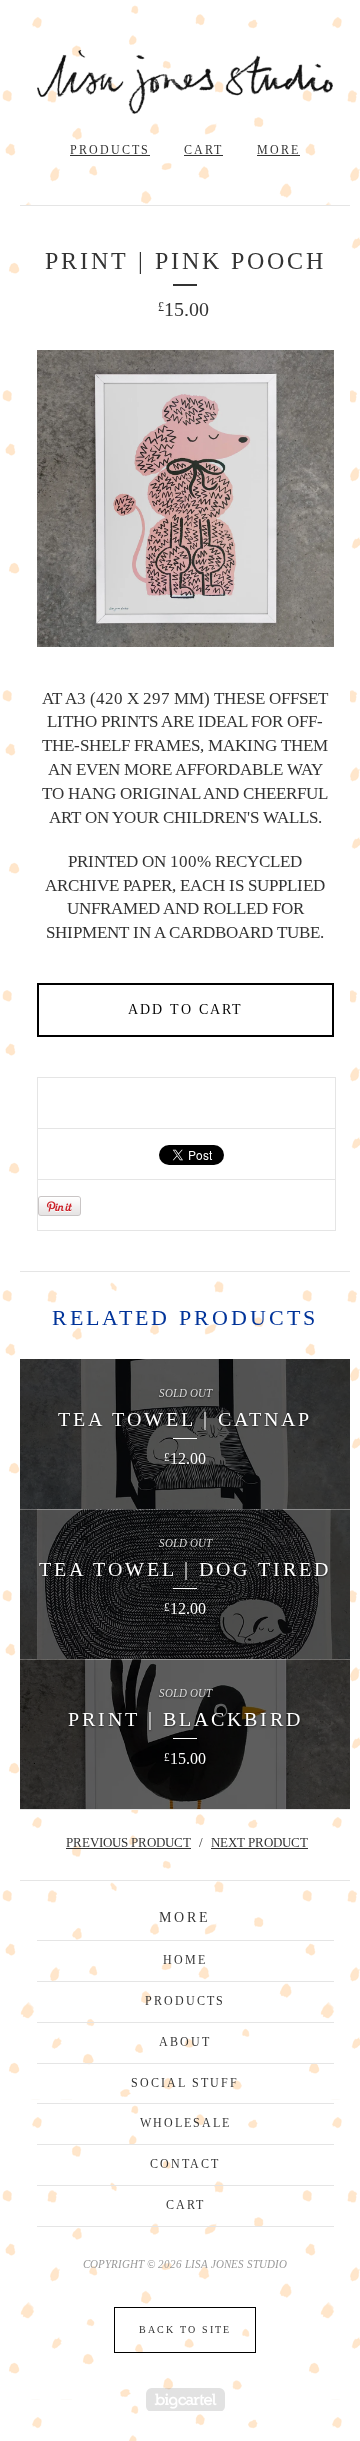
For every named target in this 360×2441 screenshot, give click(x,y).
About (185, 2042)
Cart (203, 150)
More (278, 150)
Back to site (185, 2329)
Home (185, 1960)
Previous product (128, 1842)
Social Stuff (185, 2083)
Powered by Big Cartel (185, 2399)
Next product (259, 1842)
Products (110, 150)
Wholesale (185, 2123)
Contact (185, 2164)
